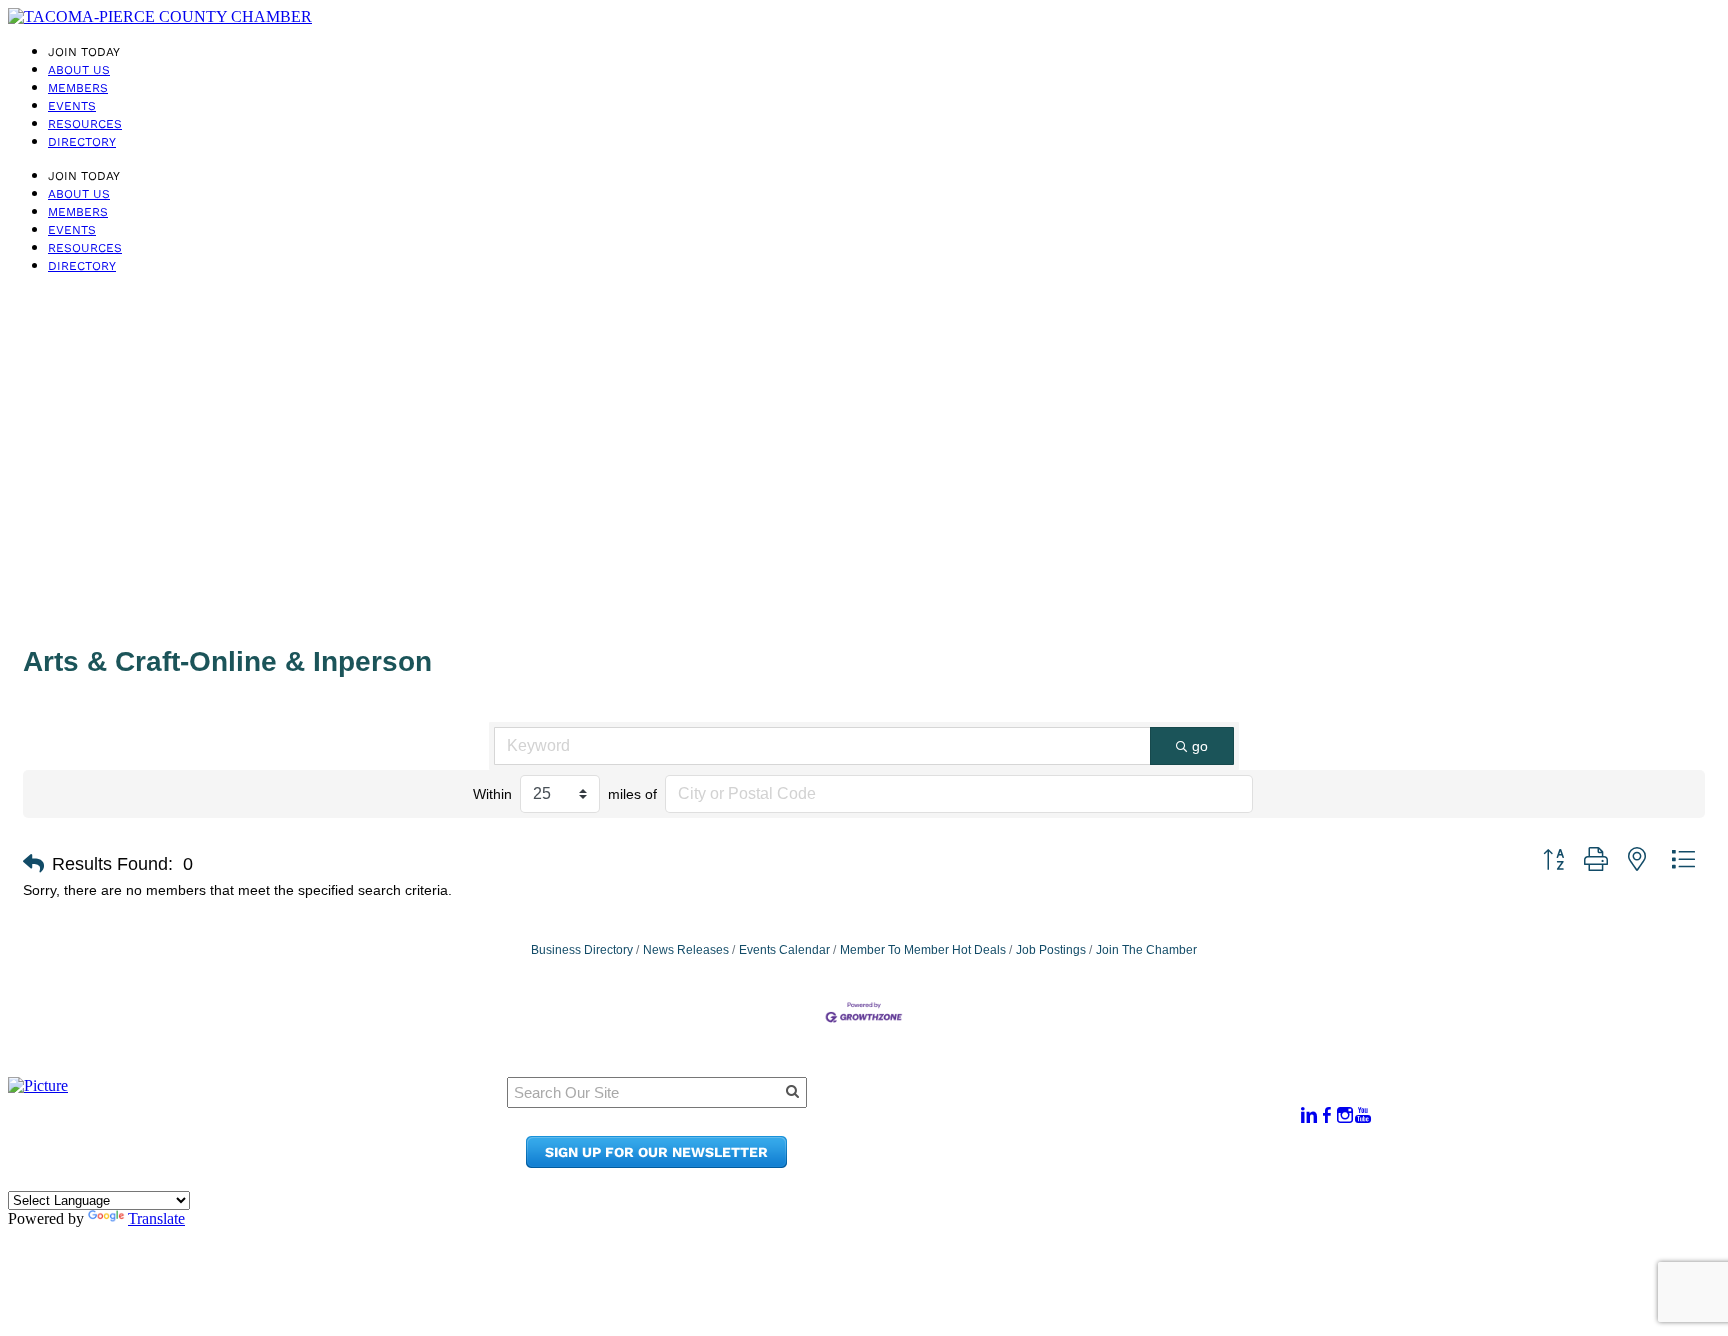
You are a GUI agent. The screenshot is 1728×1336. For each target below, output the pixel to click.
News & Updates (1079, 1124)
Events (72, 106)
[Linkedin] (1309, 1115)
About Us (79, 70)
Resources (85, 124)
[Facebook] (1327, 1115)
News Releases (686, 950)
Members (78, 88)
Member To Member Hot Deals (923, 950)
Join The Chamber (1146, 950)
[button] (33, 864)
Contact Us (1059, 1143)
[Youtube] (1363, 1115)
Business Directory (582, 950)
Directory (82, 142)
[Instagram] (1345, 1115)
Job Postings (1051, 950)
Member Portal (1074, 1105)
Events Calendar (784, 950)
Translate (156, 1218)
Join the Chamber (1086, 1162)
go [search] (1200, 746)
